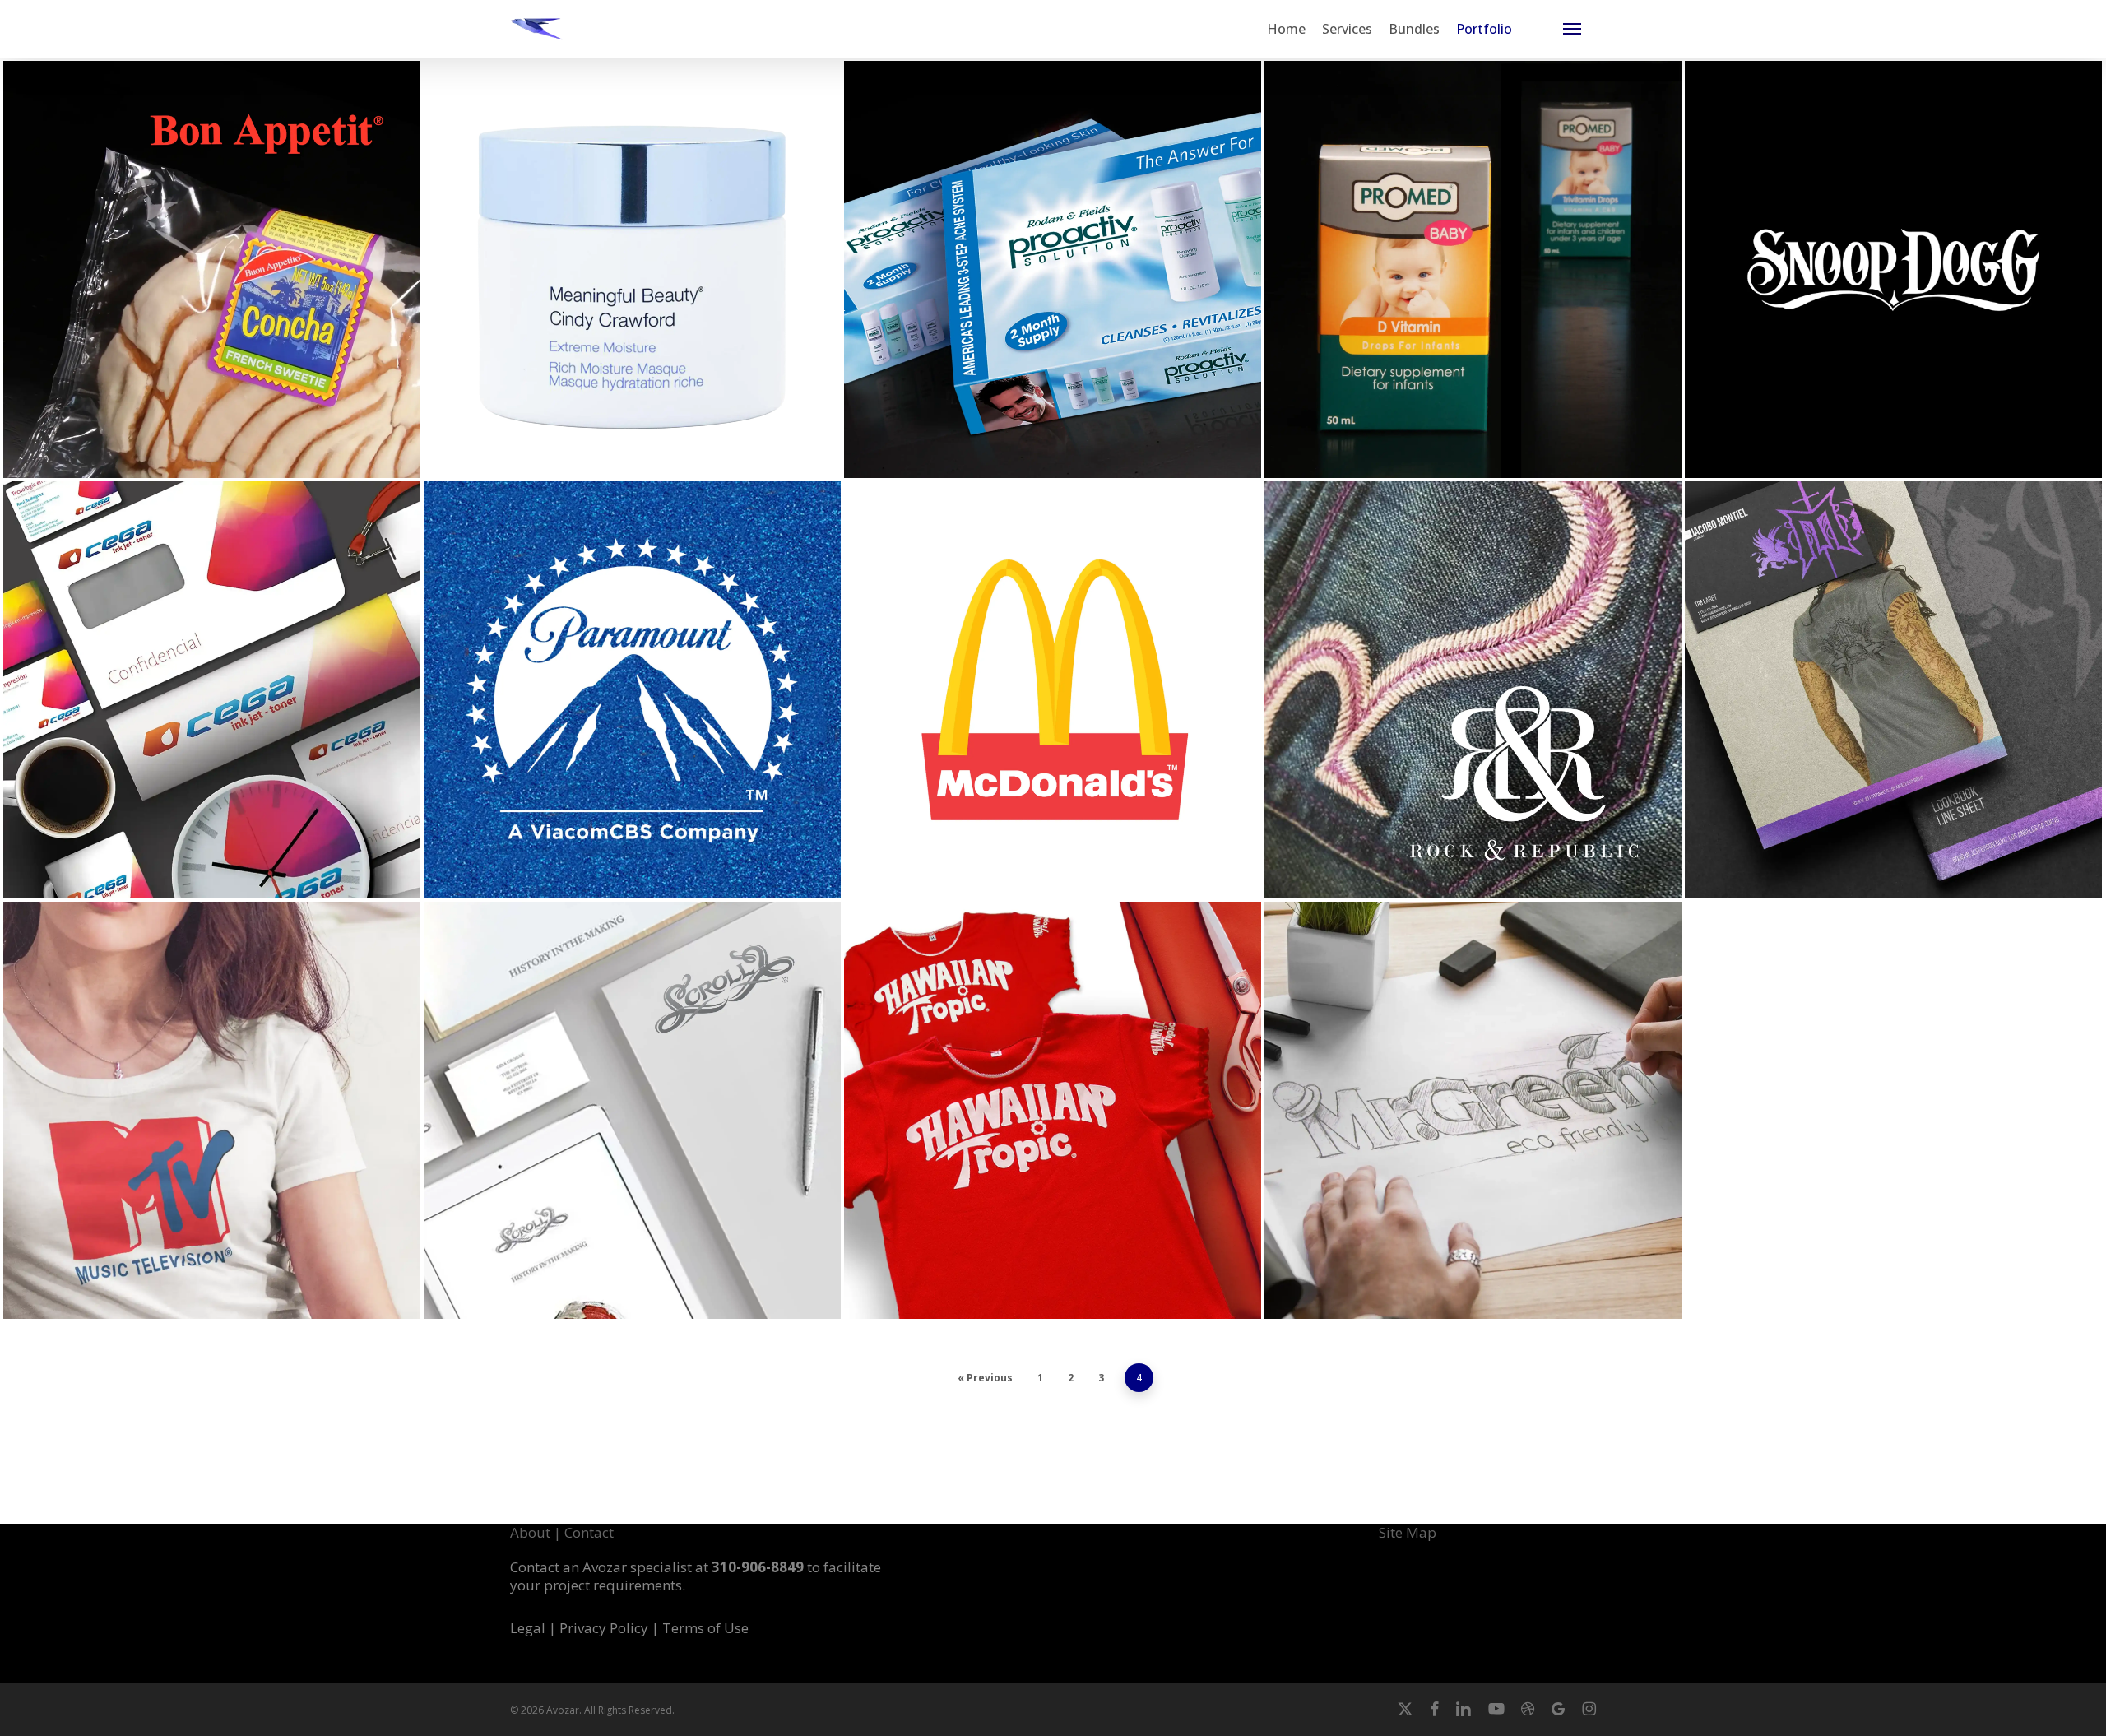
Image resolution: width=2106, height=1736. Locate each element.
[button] (1572, 29)
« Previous (985, 1378)
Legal (528, 1628)
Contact (589, 1532)
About (530, 1532)
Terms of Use (705, 1628)
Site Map (1408, 1532)
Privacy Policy (605, 1628)
